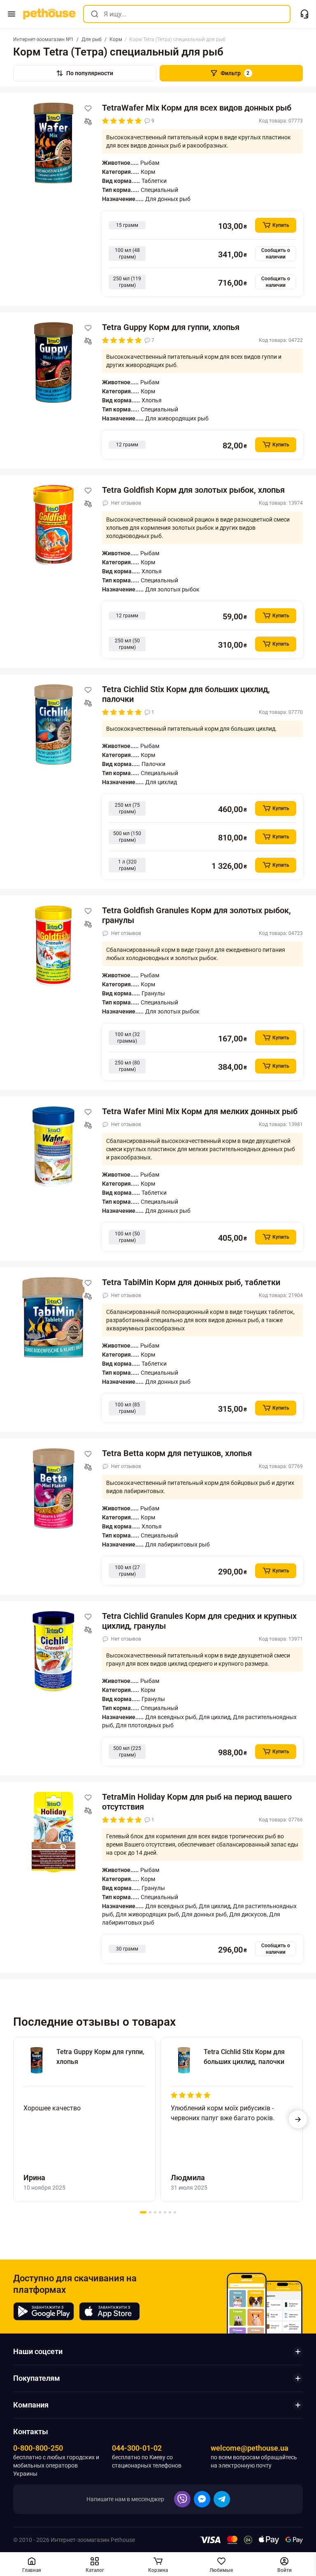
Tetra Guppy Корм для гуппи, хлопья (171, 327)
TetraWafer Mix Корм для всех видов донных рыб (197, 108)
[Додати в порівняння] (88, 122)
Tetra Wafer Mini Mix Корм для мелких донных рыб (200, 1111)
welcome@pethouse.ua (250, 2448)
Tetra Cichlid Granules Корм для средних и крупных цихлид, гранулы (199, 1621)
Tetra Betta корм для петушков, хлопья (177, 1453)
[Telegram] (222, 2499)
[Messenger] (202, 2499)
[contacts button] (304, 14)
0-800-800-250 (38, 2448)
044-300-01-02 (137, 2448)
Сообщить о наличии (276, 254)
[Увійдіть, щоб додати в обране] (88, 108)
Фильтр (235, 73)
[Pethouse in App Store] (109, 2311)
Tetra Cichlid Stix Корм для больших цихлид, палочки (186, 694)
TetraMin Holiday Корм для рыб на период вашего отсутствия (197, 1802)
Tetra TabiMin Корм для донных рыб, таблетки (191, 1282)
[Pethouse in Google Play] (44, 2311)
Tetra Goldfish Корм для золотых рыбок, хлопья (193, 490)
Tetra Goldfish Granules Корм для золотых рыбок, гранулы (196, 915)
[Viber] (182, 2499)
